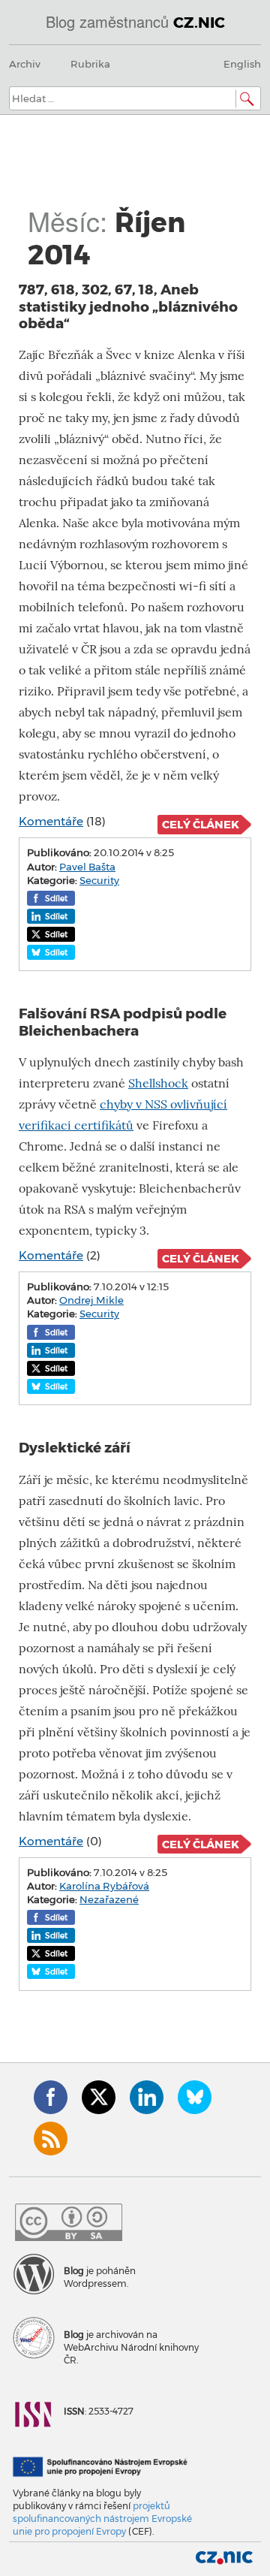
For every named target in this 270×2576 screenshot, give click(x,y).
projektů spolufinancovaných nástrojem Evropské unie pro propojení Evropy (102, 2519)
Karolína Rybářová (104, 1886)
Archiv (25, 64)
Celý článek (201, 825)
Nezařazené (109, 1899)
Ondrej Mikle (91, 1300)
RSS (51, 2139)
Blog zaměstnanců (135, 21)
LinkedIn (147, 2097)
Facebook (51, 2097)
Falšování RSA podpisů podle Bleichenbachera (123, 1022)
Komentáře (51, 821)
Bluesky (195, 2097)
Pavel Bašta (87, 867)
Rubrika (90, 64)
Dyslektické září (75, 1448)
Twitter (99, 2097)
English (242, 64)
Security (99, 880)
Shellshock (158, 1083)
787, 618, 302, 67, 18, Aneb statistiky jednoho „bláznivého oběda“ (128, 306)
